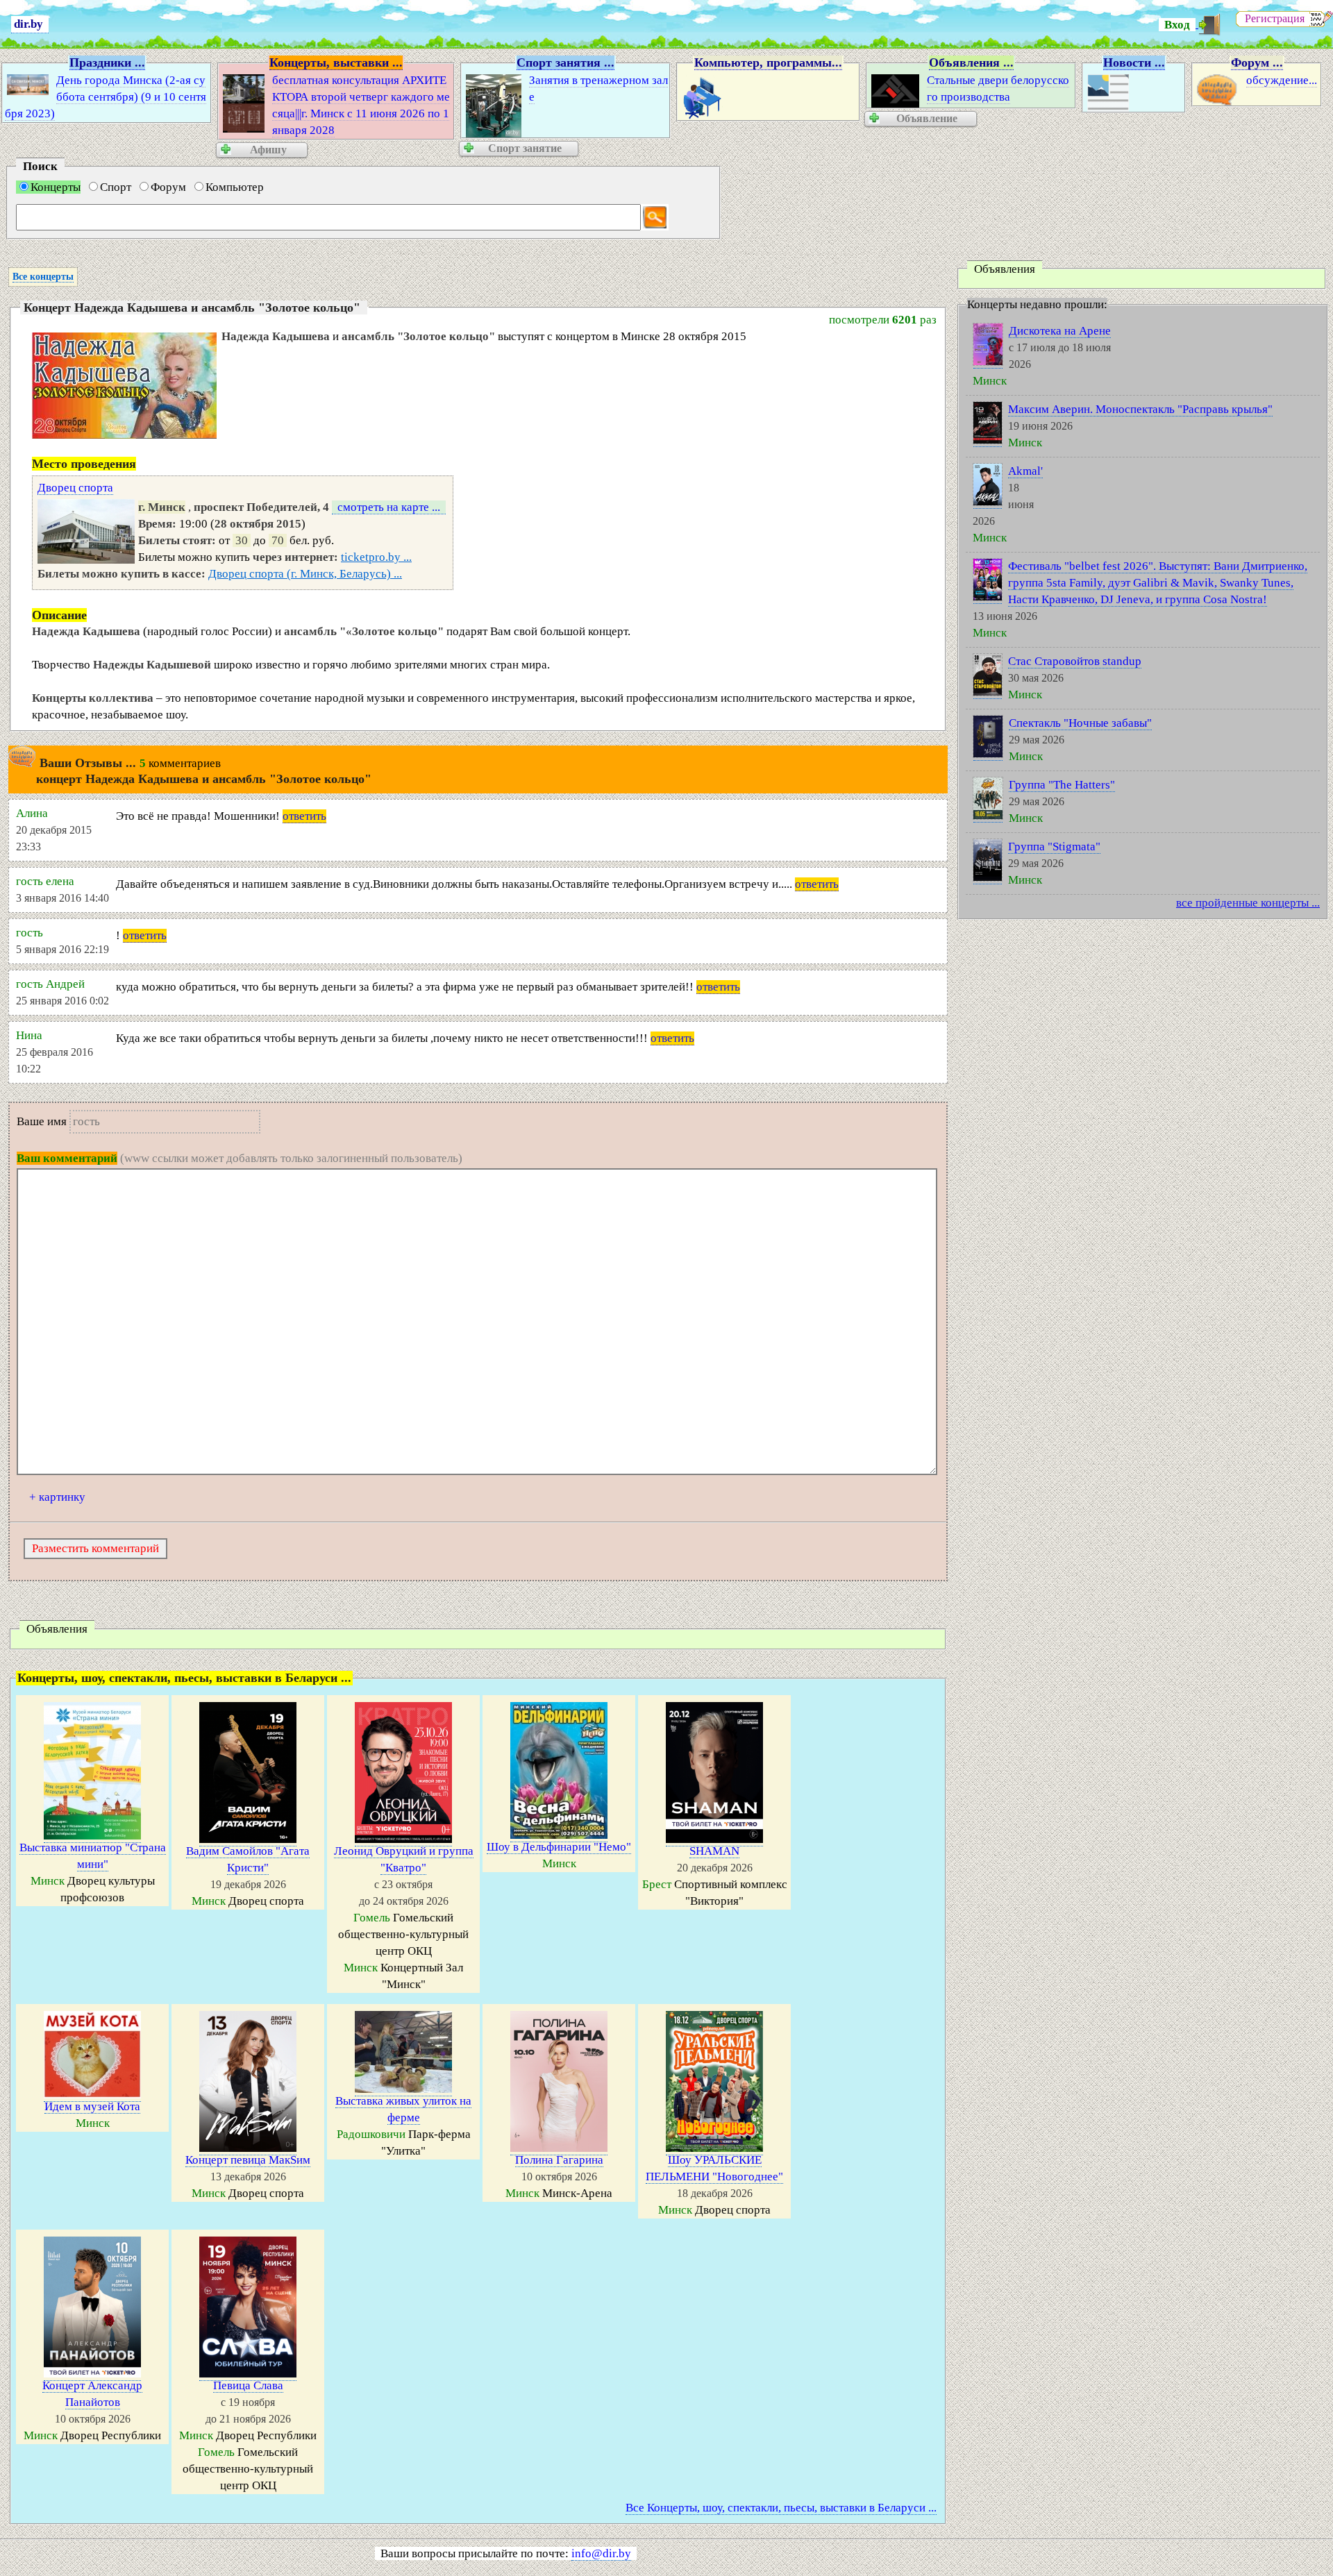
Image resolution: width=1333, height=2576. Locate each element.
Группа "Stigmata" (1054, 847)
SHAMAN (714, 1851)
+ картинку (57, 1497)
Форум (168, 187)
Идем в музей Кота (92, 2106)
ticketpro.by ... (376, 557)
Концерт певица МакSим (248, 2160)
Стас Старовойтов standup (1075, 661)
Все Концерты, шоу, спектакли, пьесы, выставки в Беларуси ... (781, 2508)
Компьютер (235, 187)
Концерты (56, 187)
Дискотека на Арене (1060, 331)
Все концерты (43, 277)
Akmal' (1025, 471)
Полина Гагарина (559, 2160)
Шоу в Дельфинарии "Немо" (559, 1847)
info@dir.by (601, 2553)
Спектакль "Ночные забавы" (1080, 723)
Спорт (116, 187)
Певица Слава (248, 2385)
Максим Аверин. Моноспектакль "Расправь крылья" (1140, 409)
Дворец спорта (75, 488)
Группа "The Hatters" (1062, 785)
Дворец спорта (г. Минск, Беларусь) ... (305, 574)
